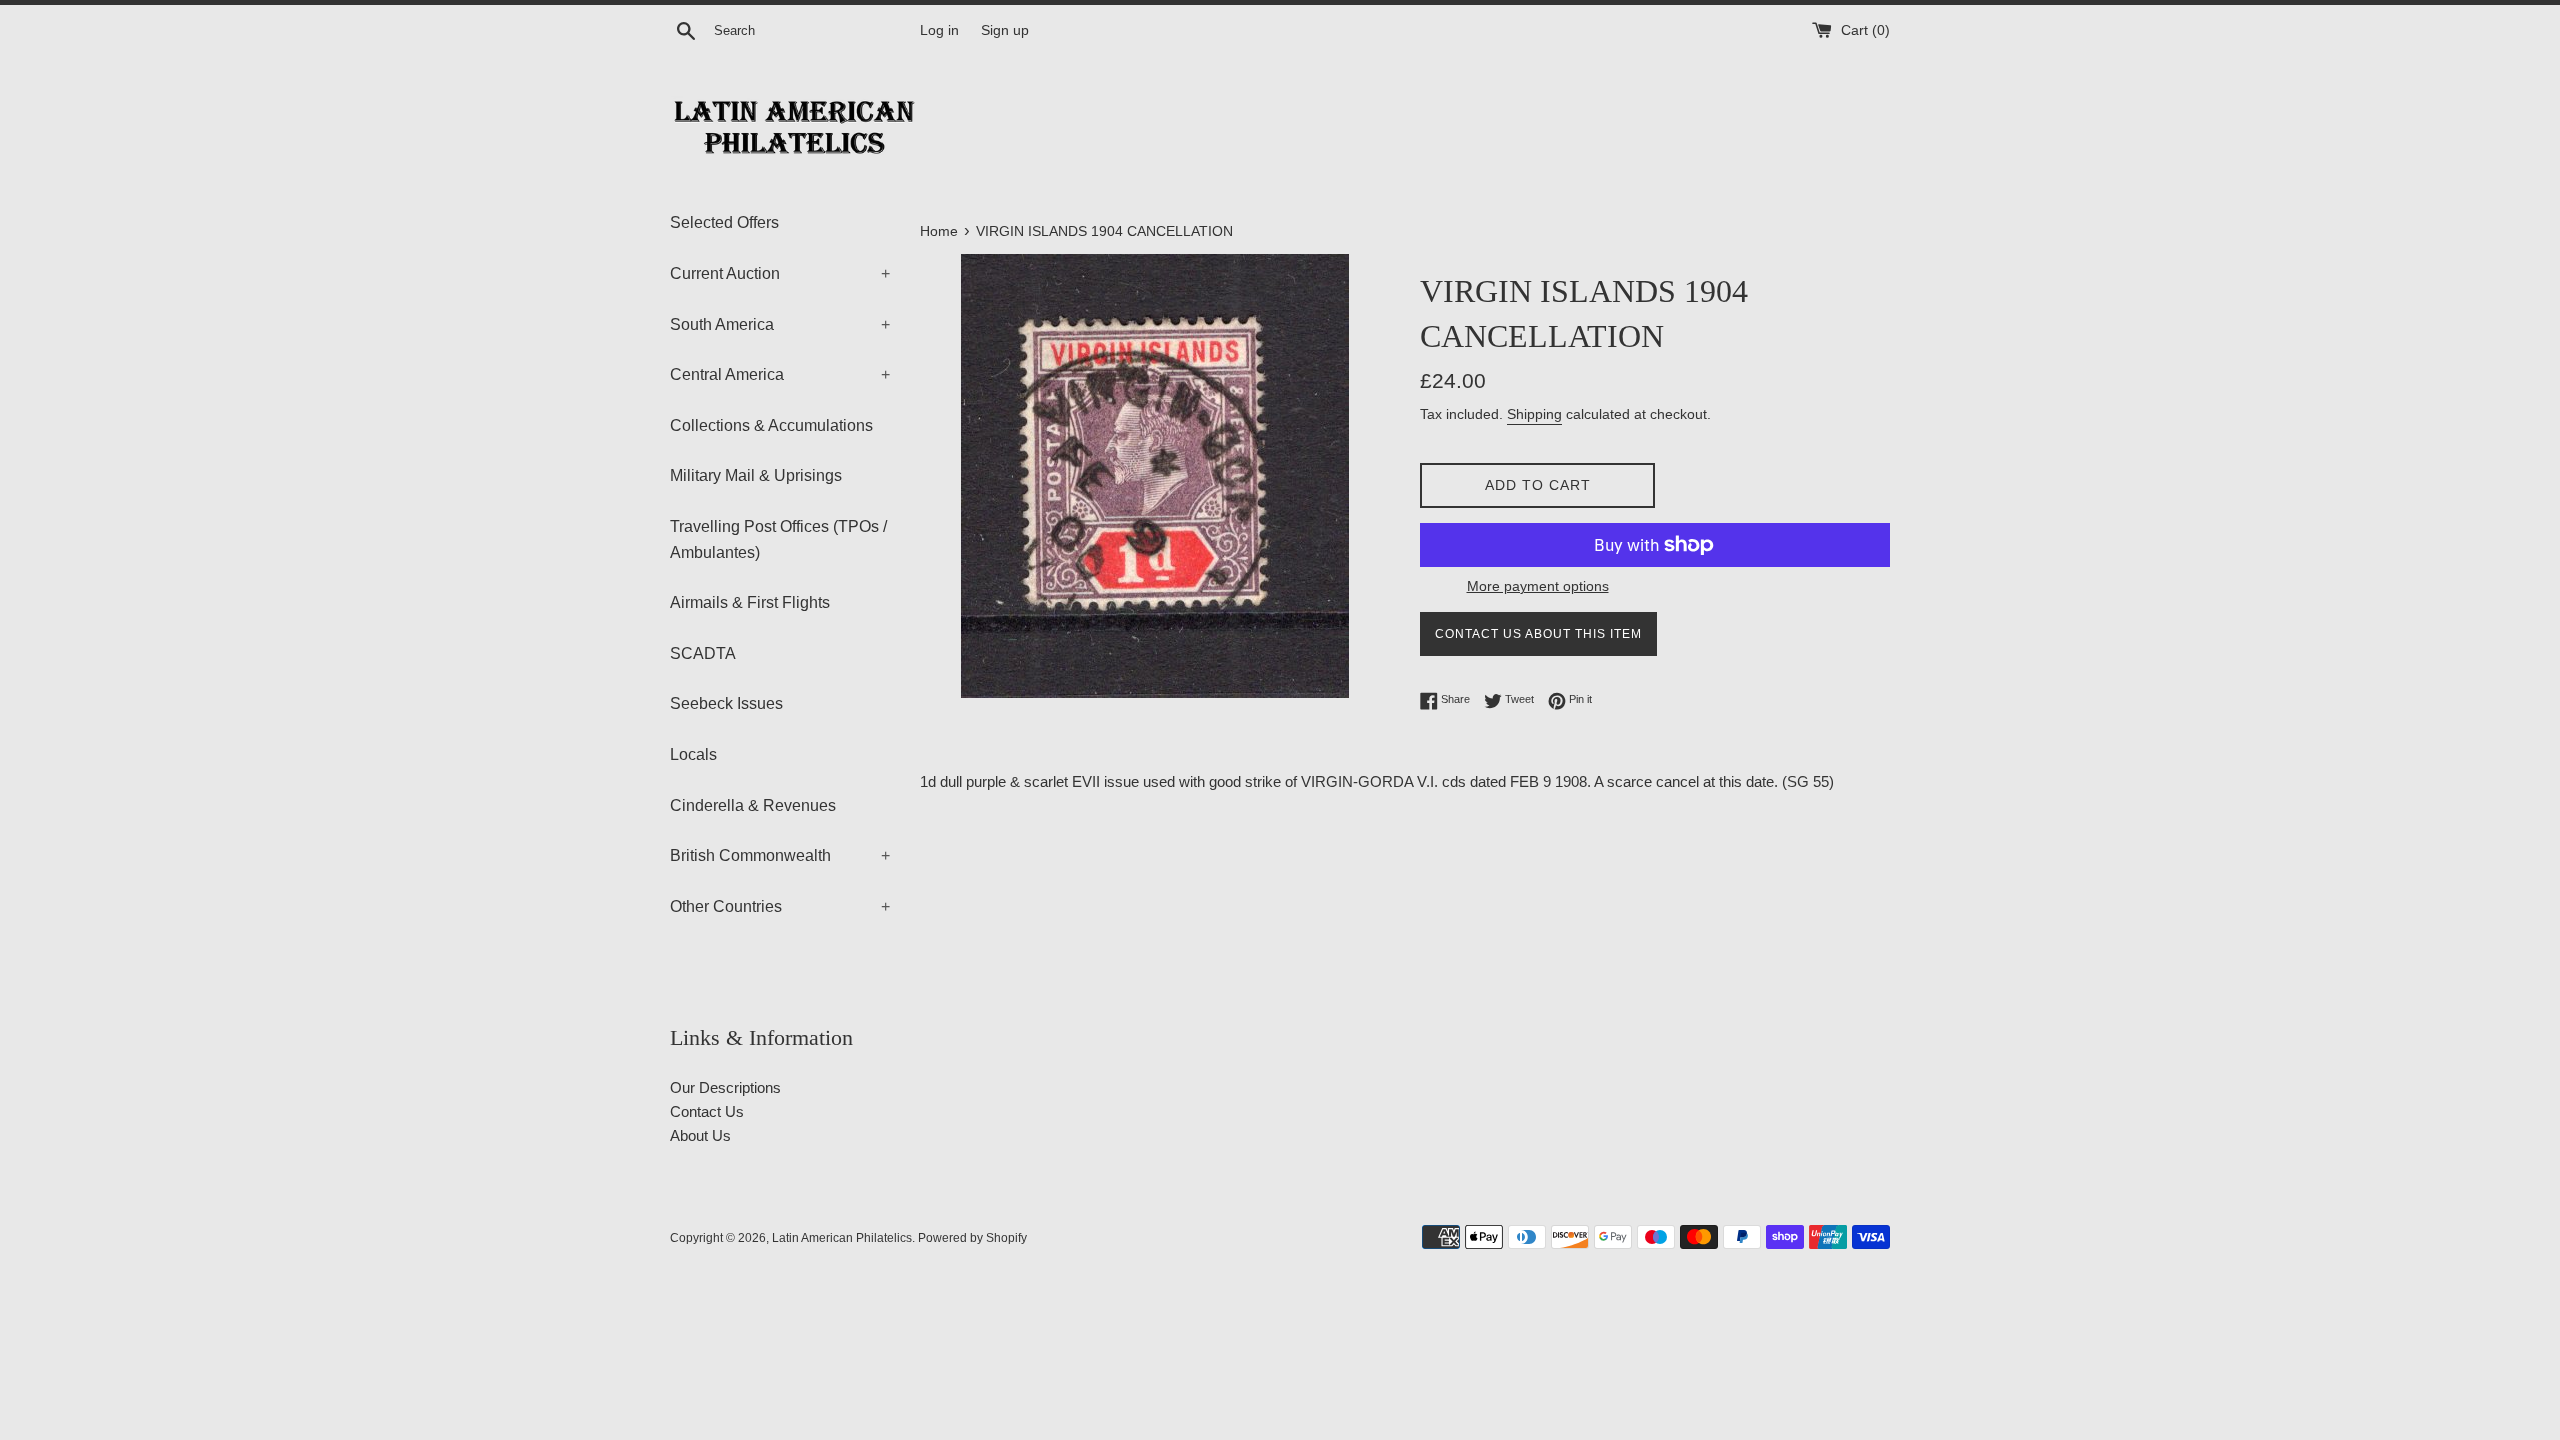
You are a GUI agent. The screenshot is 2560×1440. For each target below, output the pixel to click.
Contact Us (707, 1111)
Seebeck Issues (726, 703)
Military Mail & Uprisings (756, 475)
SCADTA (703, 653)
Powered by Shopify (972, 1238)
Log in (939, 30)
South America (780, 324)
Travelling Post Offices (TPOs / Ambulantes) (778, 539)
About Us (700, 1135)
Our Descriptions (725, 1087)
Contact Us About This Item (1538, 634)
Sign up (1005, 30)
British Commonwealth (780, 855)
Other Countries (780, 906)
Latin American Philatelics (842, 1238)
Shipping (1534, 414)
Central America (780, 374)
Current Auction (780, 273)
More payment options (1538, 586)
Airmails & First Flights (750, 602)
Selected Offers (724, 222)
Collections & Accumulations (771, 425)
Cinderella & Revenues (753, 805)
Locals (693, 754)
